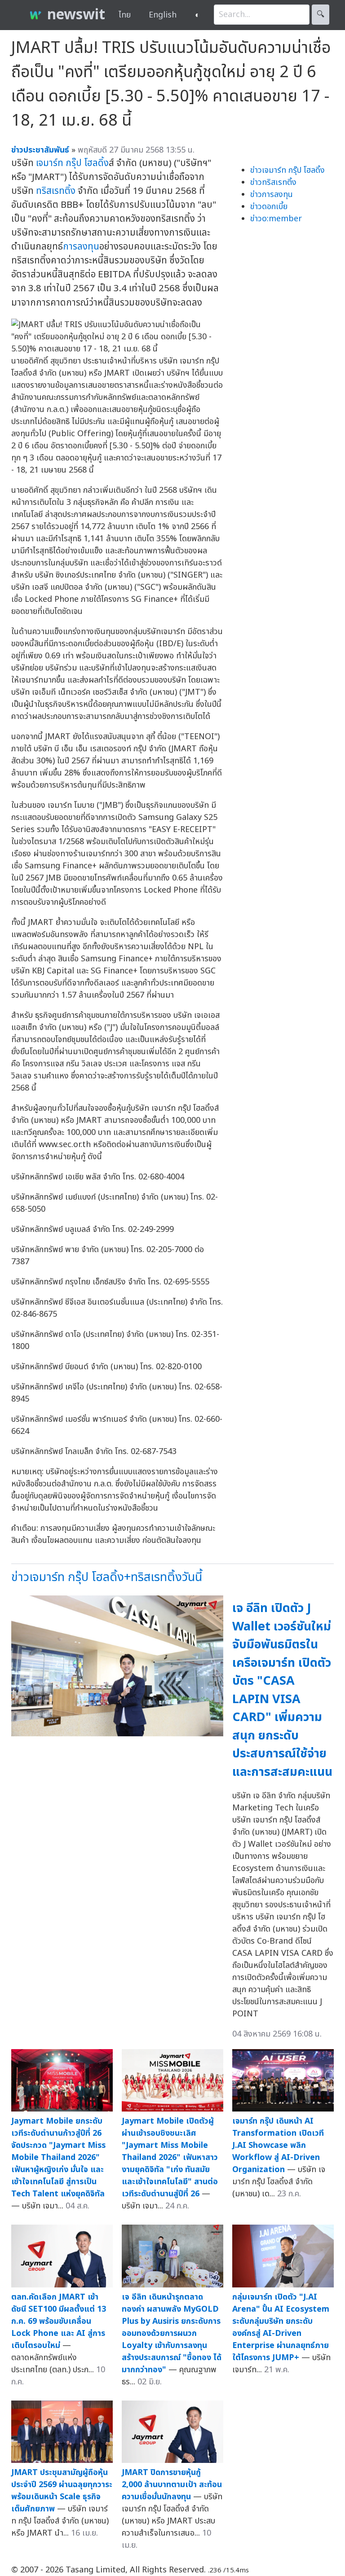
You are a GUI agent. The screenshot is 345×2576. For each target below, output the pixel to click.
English (163, 15)
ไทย (125, 15)
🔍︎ (321, 15)
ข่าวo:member (276, 219)
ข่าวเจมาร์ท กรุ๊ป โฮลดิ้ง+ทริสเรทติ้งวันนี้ (107, 1577)
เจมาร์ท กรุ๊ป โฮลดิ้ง (72, 163)
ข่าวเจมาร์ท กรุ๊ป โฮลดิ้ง (287, 170)
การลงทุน (81, 247)
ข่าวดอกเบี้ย (269, 207)
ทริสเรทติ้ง (56, 191)
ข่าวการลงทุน (272, 195)
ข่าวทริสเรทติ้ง (273, 182)
